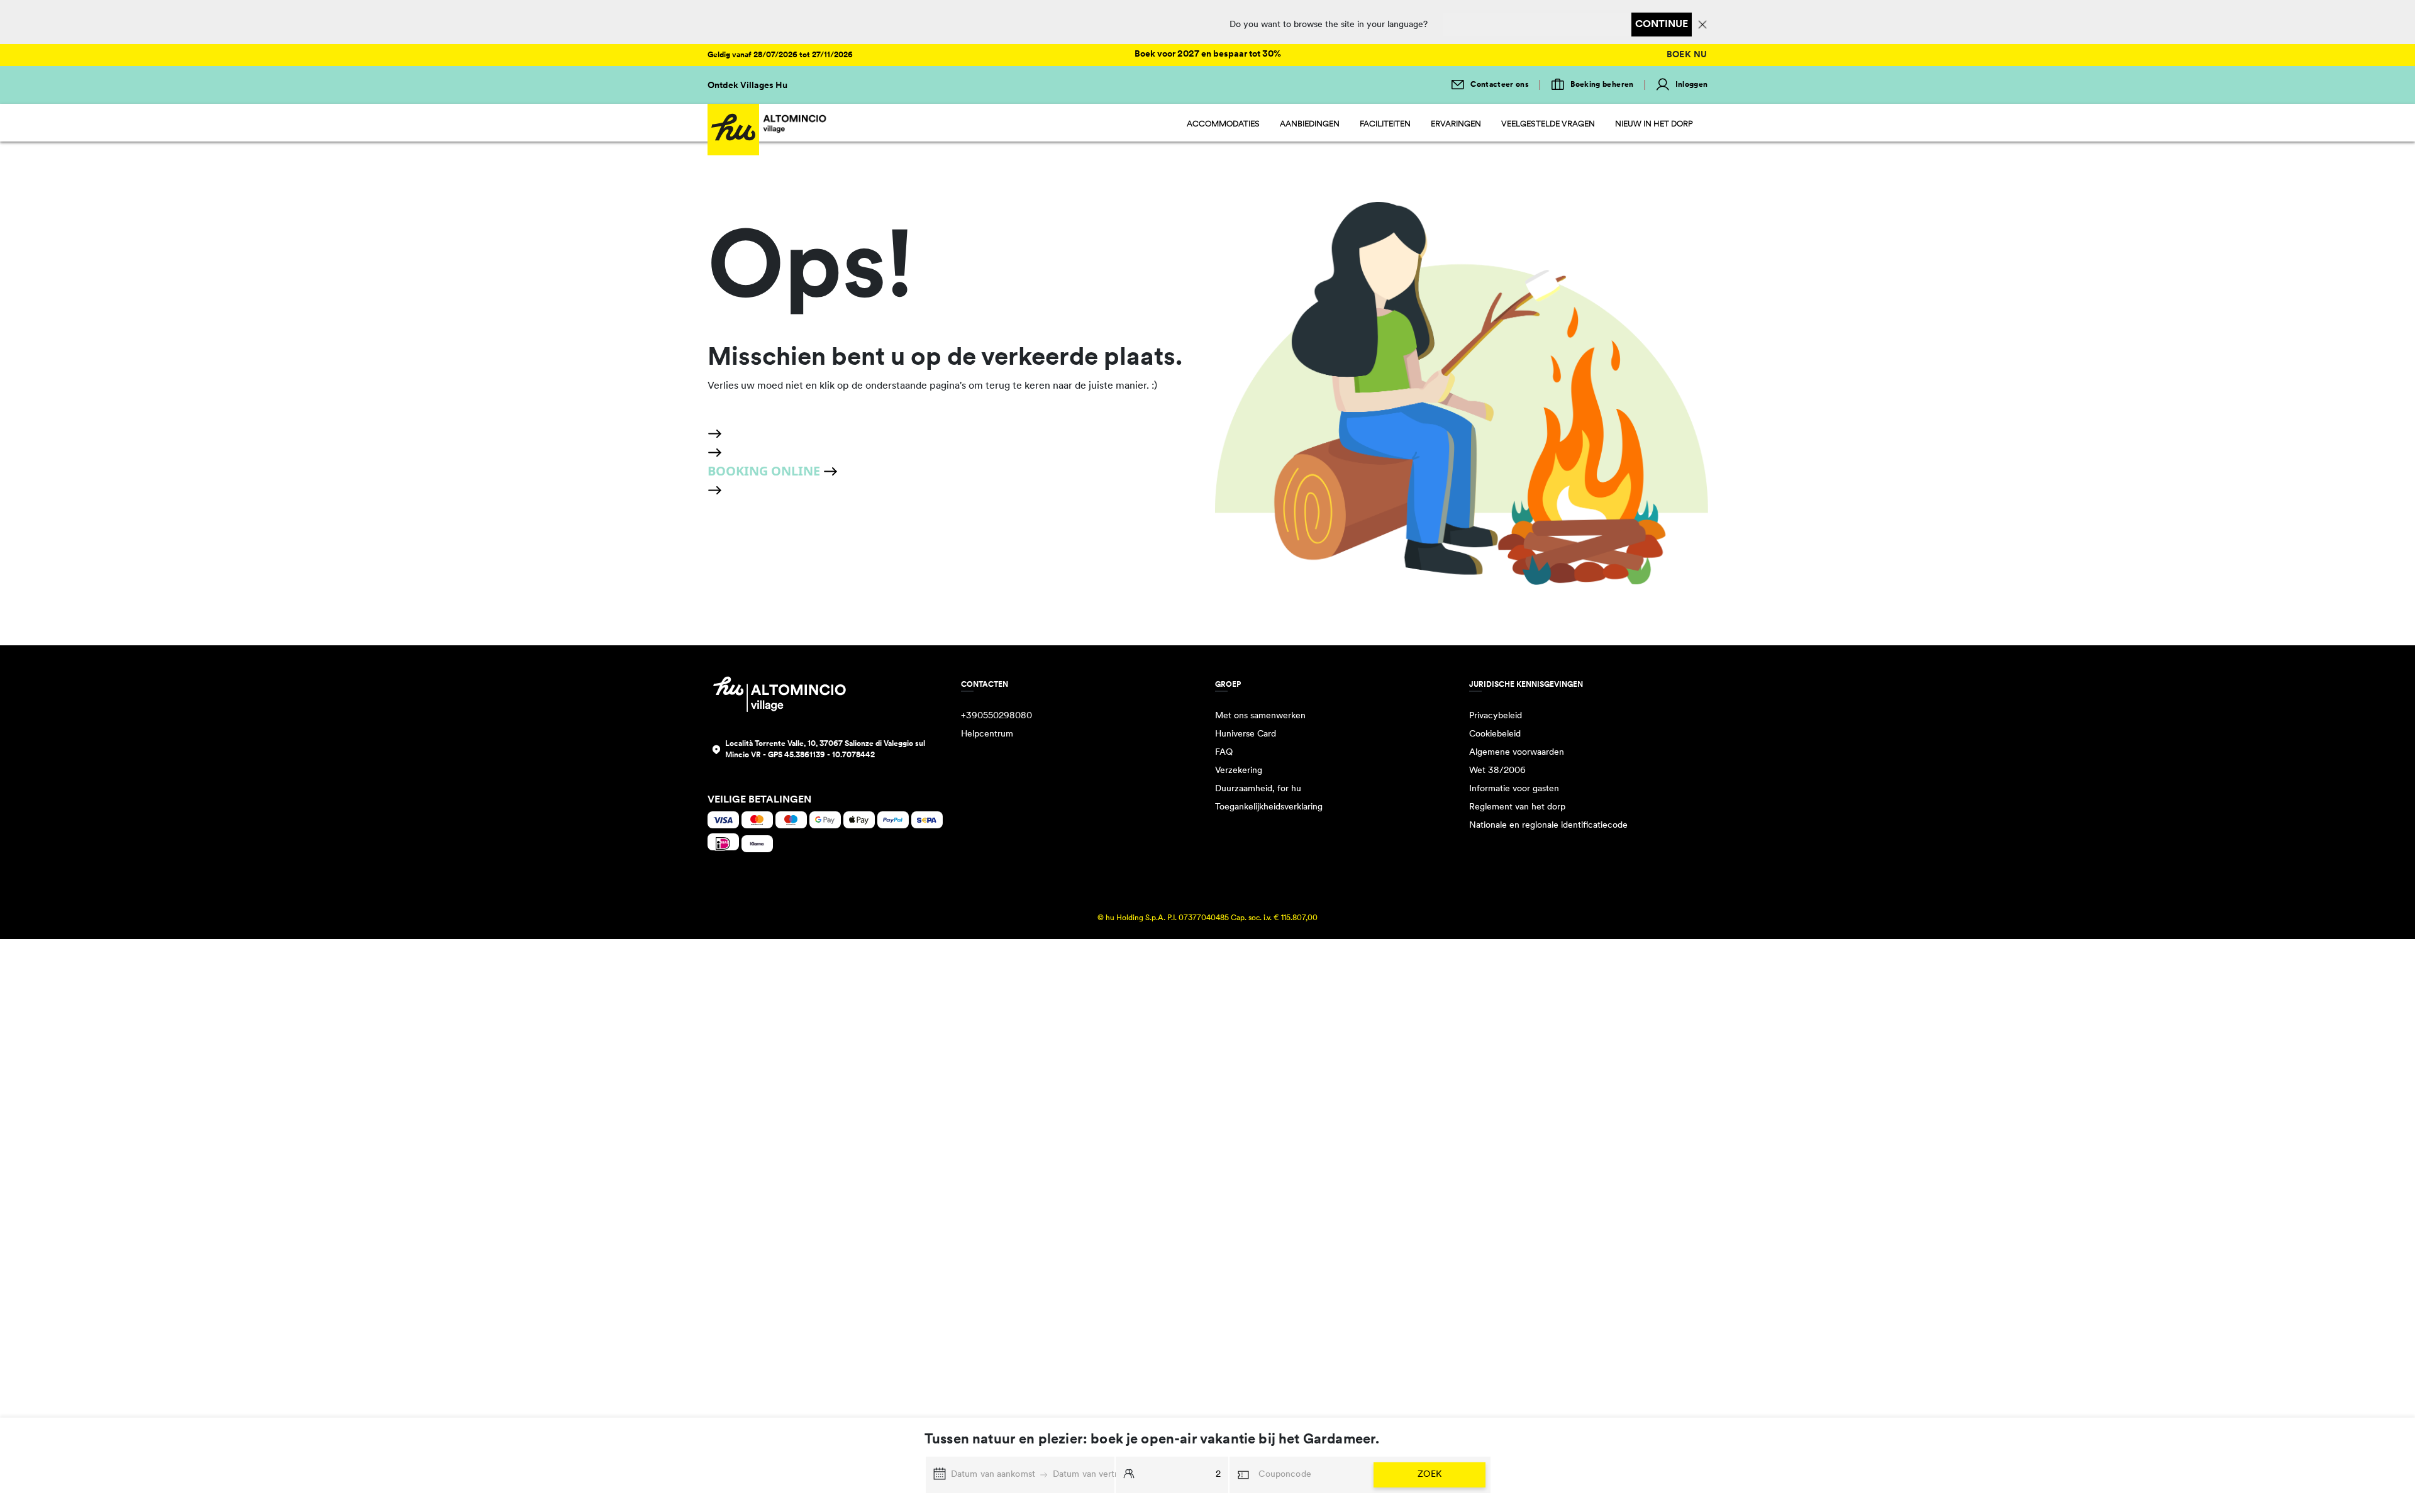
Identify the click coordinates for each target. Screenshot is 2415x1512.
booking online (765, 471)
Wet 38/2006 (1497, 771)
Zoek (1430, 1475)
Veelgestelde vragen (1548, 124)
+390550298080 (997, 716)
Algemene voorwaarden (1517, 753)
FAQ (1224, 753)
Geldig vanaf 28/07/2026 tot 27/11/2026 (780, 55)
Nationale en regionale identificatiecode (1548, 825)
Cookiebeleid (1495, 734)
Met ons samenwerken (1260, 716)
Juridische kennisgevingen (1526, 685)
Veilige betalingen (759, 800)
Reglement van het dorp (1517, 807)
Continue (1662, 25)
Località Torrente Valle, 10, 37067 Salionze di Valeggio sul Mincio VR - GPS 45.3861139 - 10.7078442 (825, 750)
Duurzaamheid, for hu (1258, 789)
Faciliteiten (1385, 124)
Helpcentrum (987, 734)
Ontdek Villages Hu (747, 86)
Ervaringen (1456, 124)
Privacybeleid (1496, 716)
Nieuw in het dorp (1654, 124)
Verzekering (1239, 771)
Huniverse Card (1246, 734)
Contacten (985, 685)
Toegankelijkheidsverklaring (1269, 807)
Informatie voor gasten (1514, 789)
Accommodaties (1223, 124)
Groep (1228, 685)
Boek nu (1687, 55)
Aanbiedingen (1310, 124)
